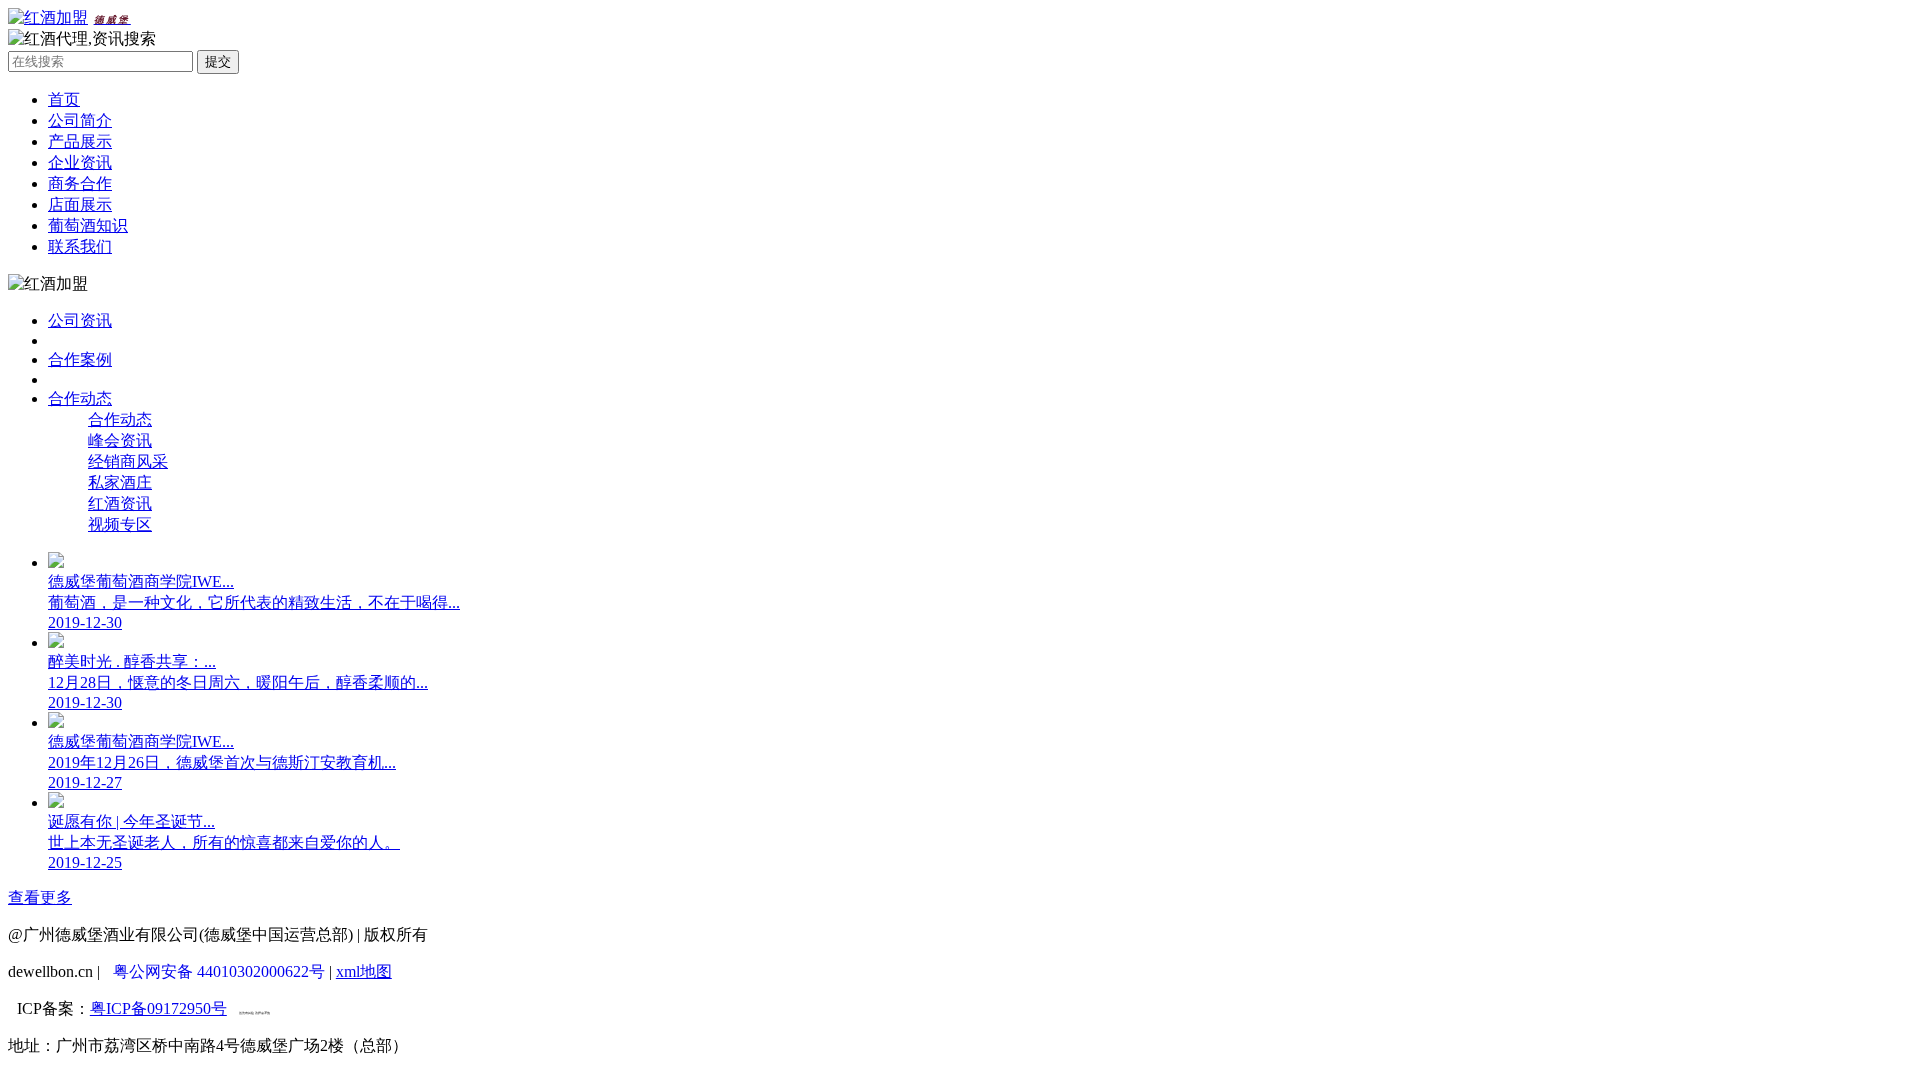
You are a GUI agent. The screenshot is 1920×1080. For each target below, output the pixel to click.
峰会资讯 (120, 440)
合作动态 (80, 398)
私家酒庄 (120, 482)
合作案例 (80, 359)
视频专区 (120, 524)
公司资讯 (80, 320)
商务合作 (80, 183)
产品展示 (80, 141)
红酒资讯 (120, 503)
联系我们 (80, 246)
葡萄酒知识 (88, 225)
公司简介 (80, 120)
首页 (64, 99)
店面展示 (80, 204)
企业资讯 (80, 162)
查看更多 (40, 897)
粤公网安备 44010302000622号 (219, 971)
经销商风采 (128, 461)
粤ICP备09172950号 (158, 1008)
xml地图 (364, 971)
